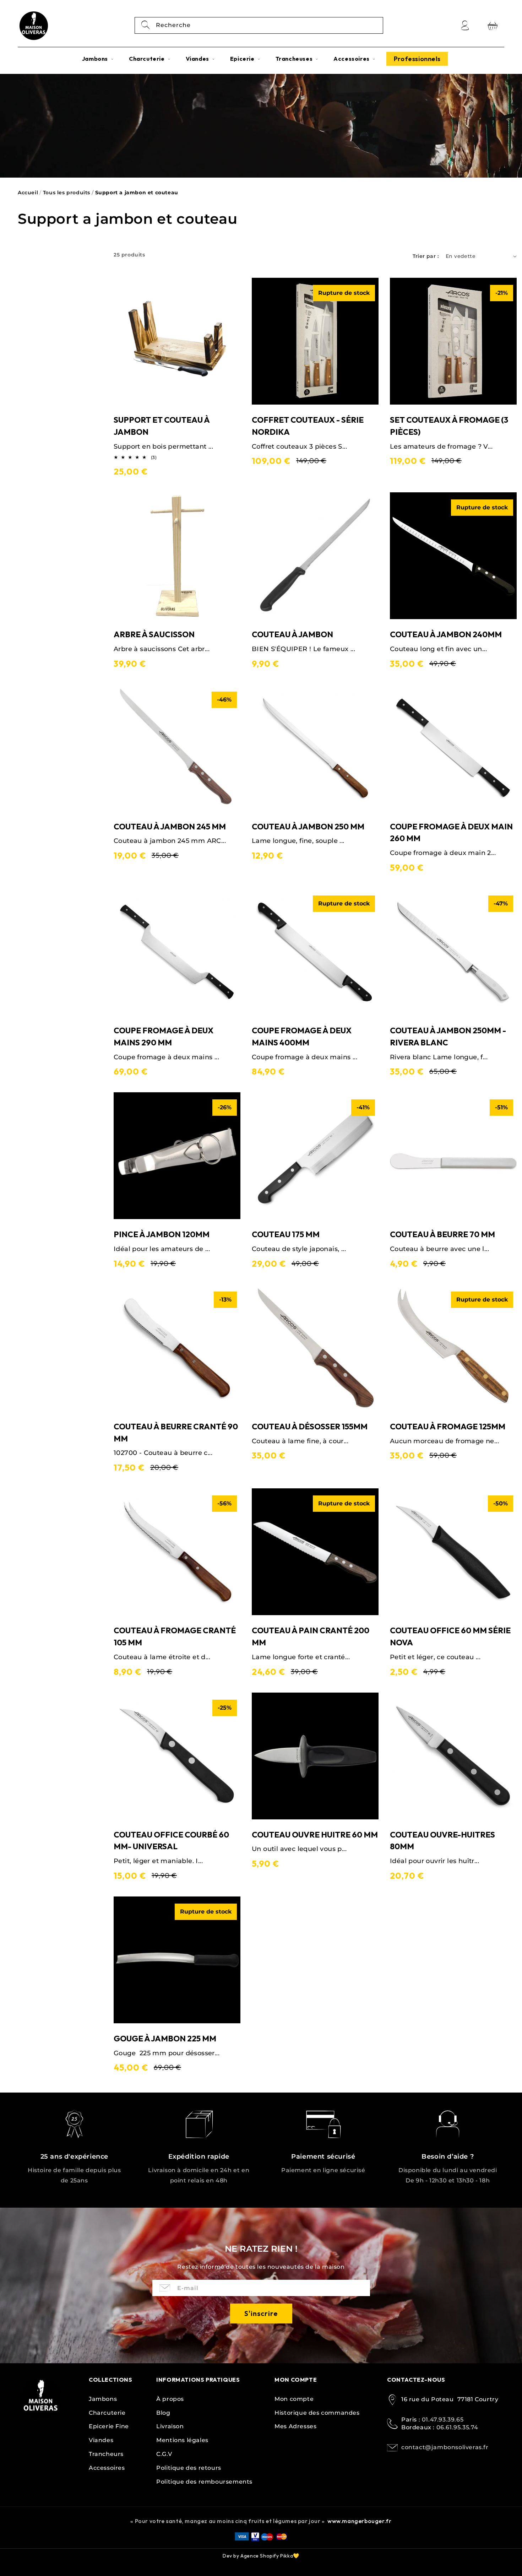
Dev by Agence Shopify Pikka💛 (261, 2556)
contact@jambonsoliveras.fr (445, 2447)
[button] (98, 59)
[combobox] (259, 25)
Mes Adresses (295, 2426)
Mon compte (294, 2399)
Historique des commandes (317, 2413)
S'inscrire (261, 2313)
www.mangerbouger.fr (359, 2521)
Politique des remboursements (204, 2482)
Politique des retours (189, 2468)
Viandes (101, 2440)
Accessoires (107, 2468)
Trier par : (426, 256)
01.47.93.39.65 (443, 2420)
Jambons (103, 2399)
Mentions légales (182, 2440)
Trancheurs (106, 2454)
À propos (170, 2399)
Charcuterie (107, 2413)
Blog (163, 2413)
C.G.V (164, 2454)
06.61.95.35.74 (457, 2427)
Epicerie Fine (109, 2426)
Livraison (170, 2426)
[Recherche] (146, 25)
